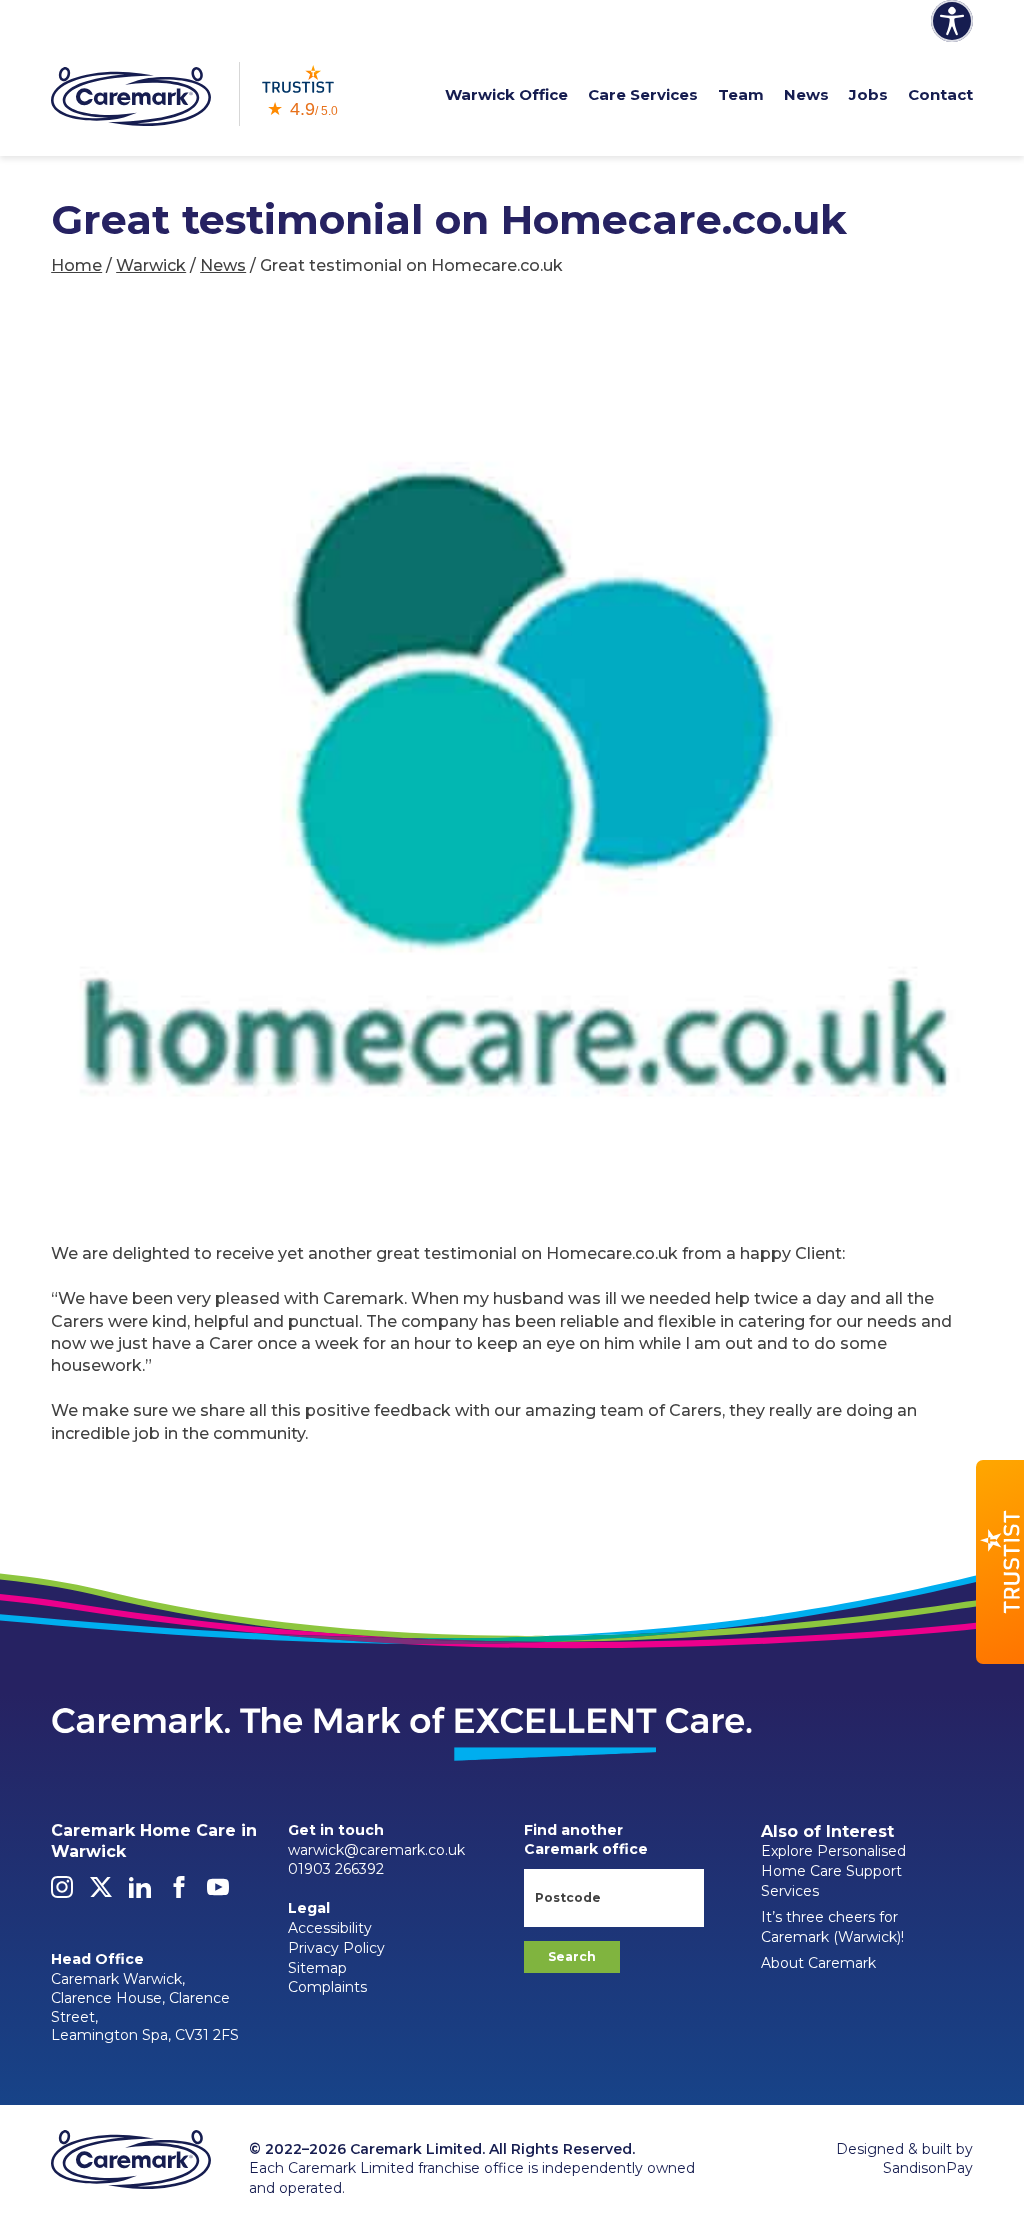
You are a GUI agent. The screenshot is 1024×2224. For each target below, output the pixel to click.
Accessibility (330, 1928)
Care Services (643, 94)
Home (76, 265)
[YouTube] (218, 1893)
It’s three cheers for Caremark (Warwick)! (832, 1927)
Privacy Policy (336, 1948)
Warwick (151, 265)
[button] (1000, 1562)
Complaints (327, 1987)
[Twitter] (101, 1893)
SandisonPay (928, 2168)
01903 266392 (336, 1869)
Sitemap (317, 1968)
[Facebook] (179, 1893)
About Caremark (818, 1963)
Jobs (868, 94)
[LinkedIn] (140, 1893)
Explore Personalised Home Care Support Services (833, 1870)
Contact (940, 94)
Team (741, 94)
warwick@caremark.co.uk (376, 1850)
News (806, 94)
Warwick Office (506, 94)
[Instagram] (62, 1893)
